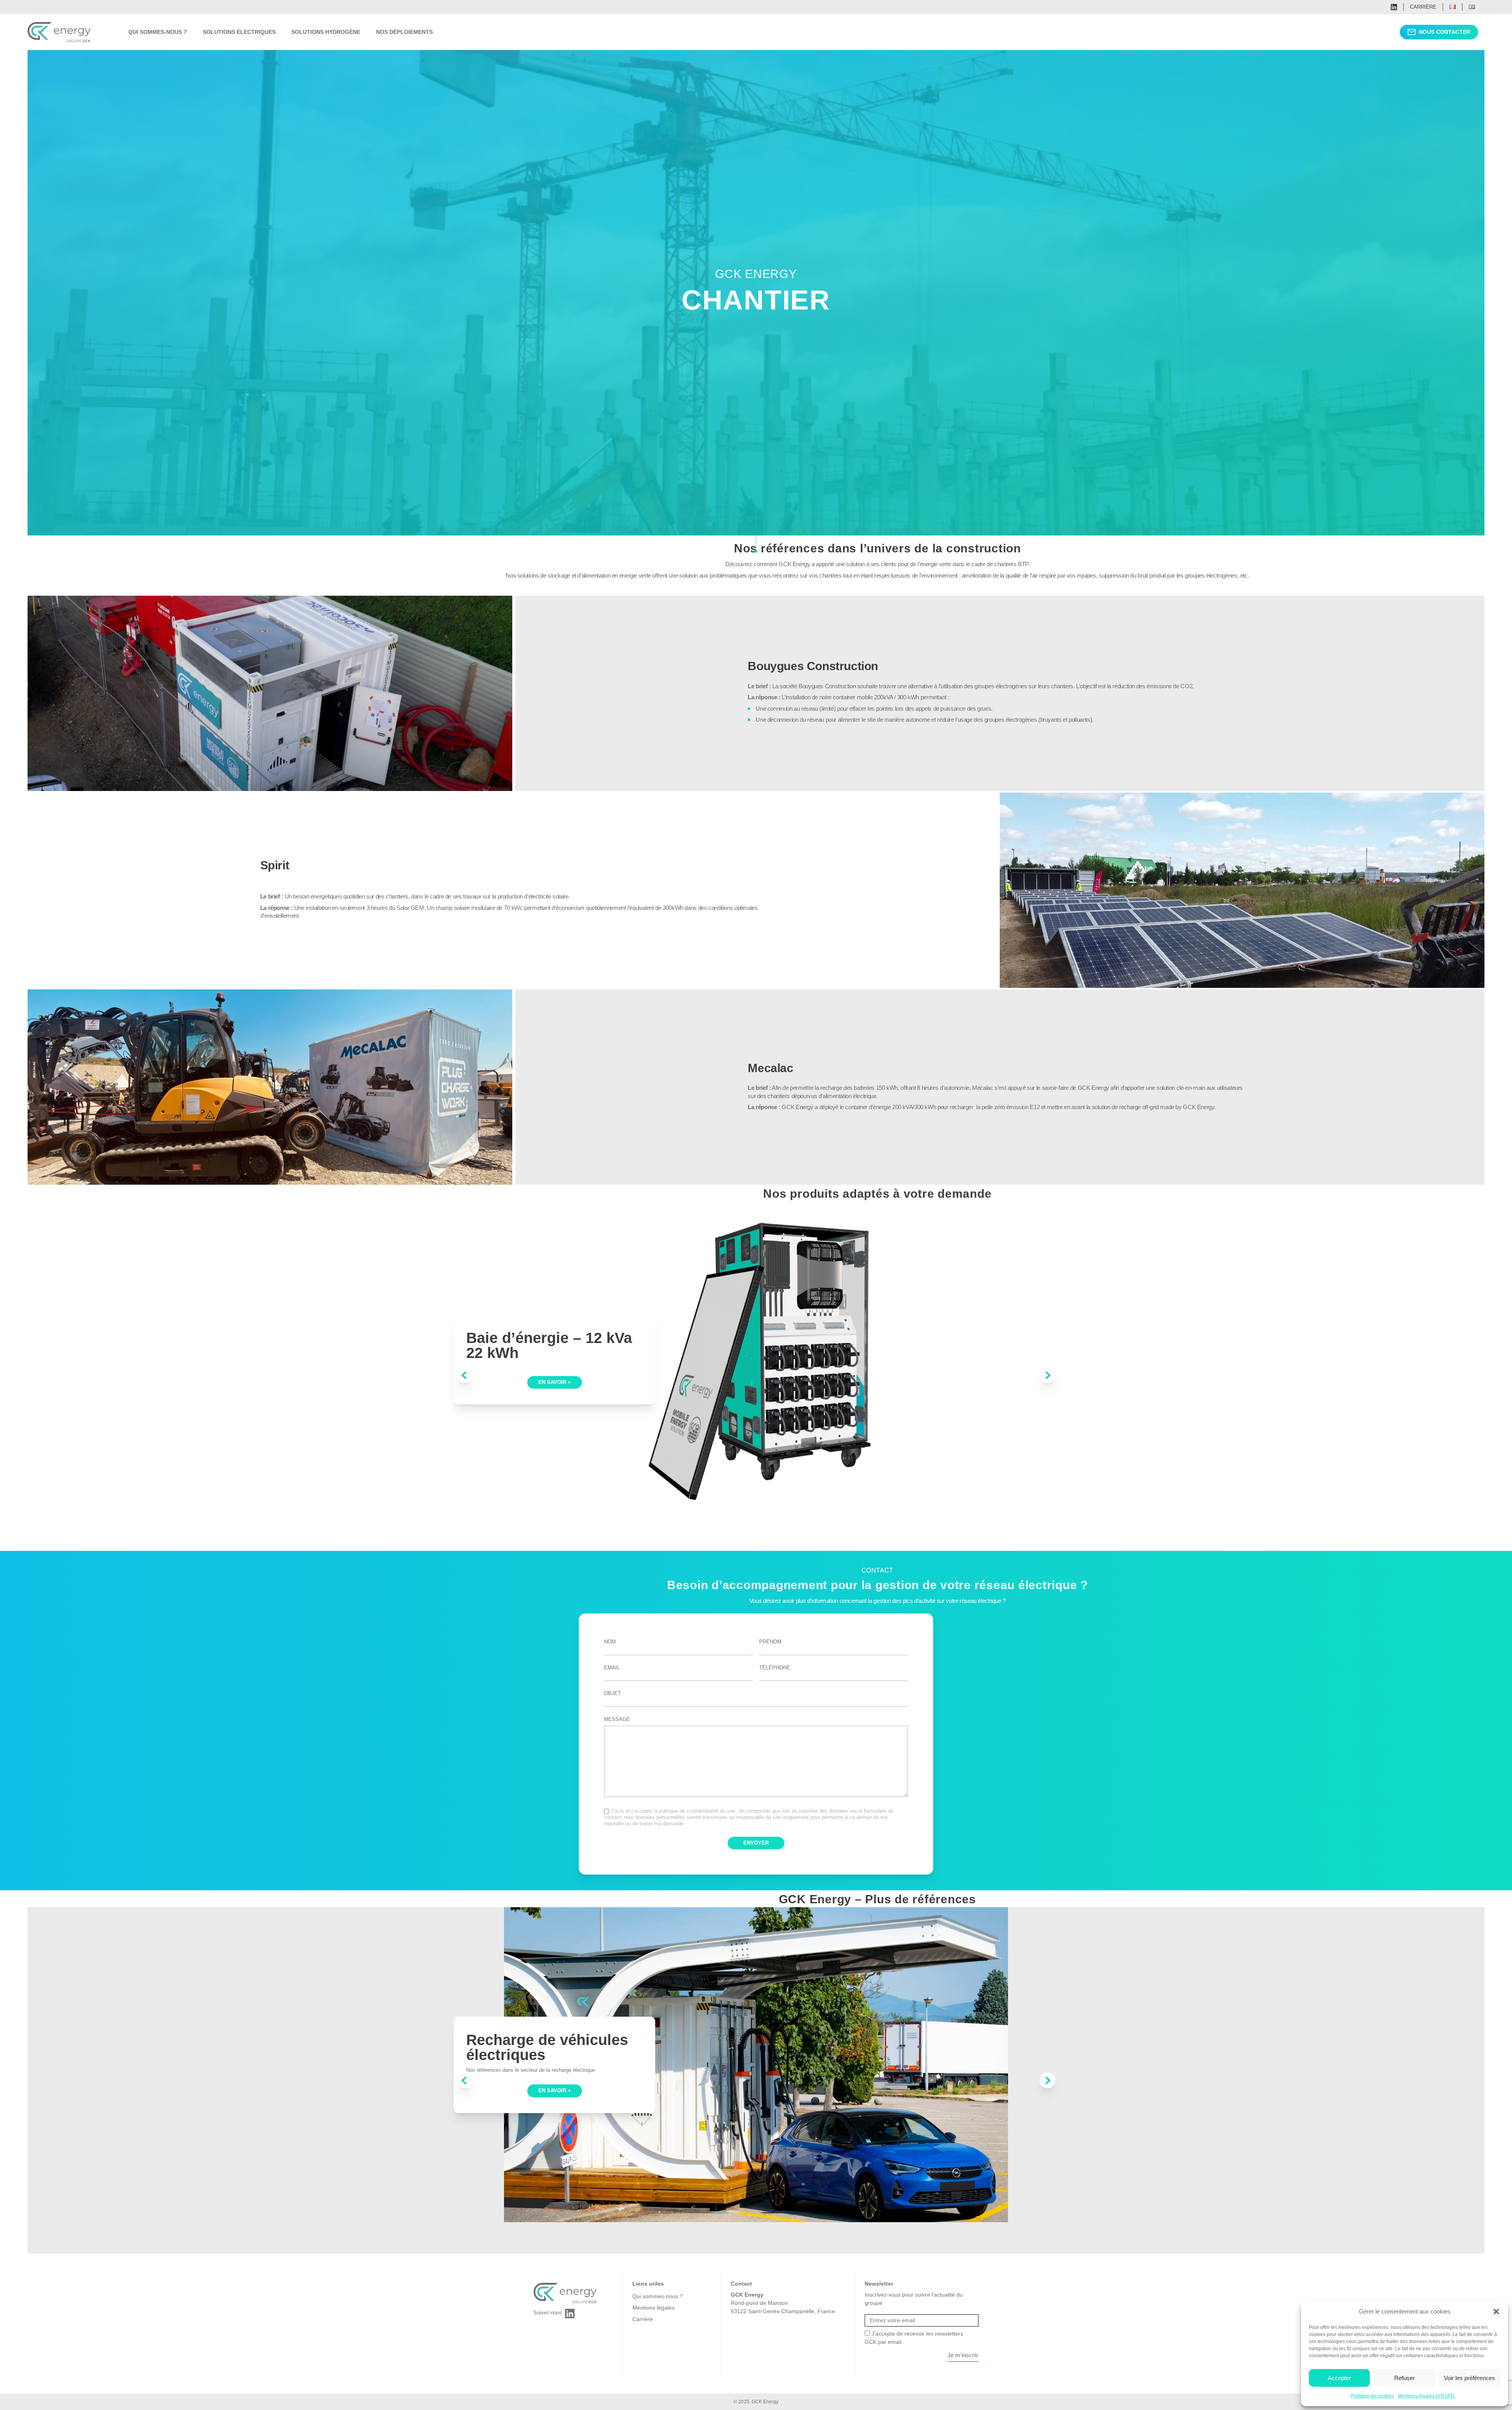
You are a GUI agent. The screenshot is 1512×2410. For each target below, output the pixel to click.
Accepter (1339, 2378)
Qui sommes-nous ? (158, 32)
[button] (1496, 2312)
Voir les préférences (1469, 2378)
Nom (610, 1642)
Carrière (1423, 7)
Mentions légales (653, 2308)
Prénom (770, 1642)
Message (617, 1719)
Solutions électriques (239, 32)
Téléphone (775, 1668)
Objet (612, 1693)
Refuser (1405, 2378)
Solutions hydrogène (326, 32)
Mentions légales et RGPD (1426, 2396)
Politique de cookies (1372, 2396)
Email (612, 1668)
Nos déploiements (404, 32)
